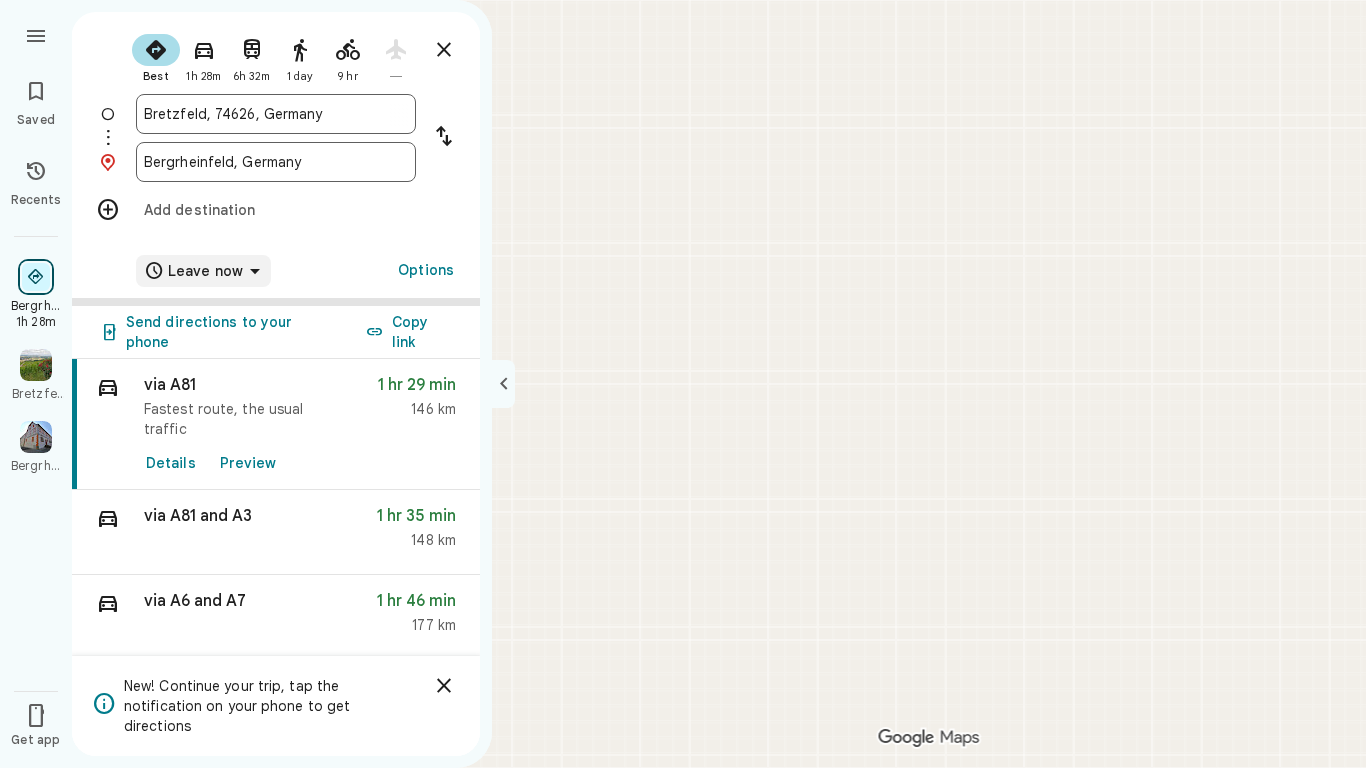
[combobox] (276, 114)
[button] (276, 532)
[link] (276, 424)
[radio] (156, 56)
